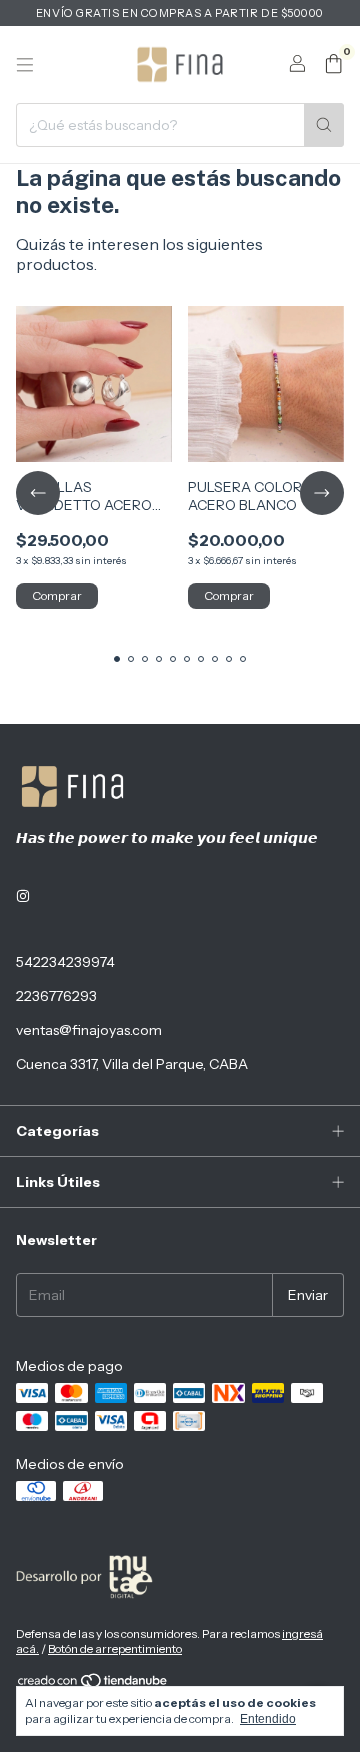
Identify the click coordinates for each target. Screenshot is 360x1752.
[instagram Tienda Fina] (23, 896)
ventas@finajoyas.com (89, 1030)
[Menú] (25, 65)
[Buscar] (324, 125)
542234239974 (65, 962)
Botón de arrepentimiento (115, 1648)
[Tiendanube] (93, 1684)
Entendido (268, 1719)
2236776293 (56, 996)
